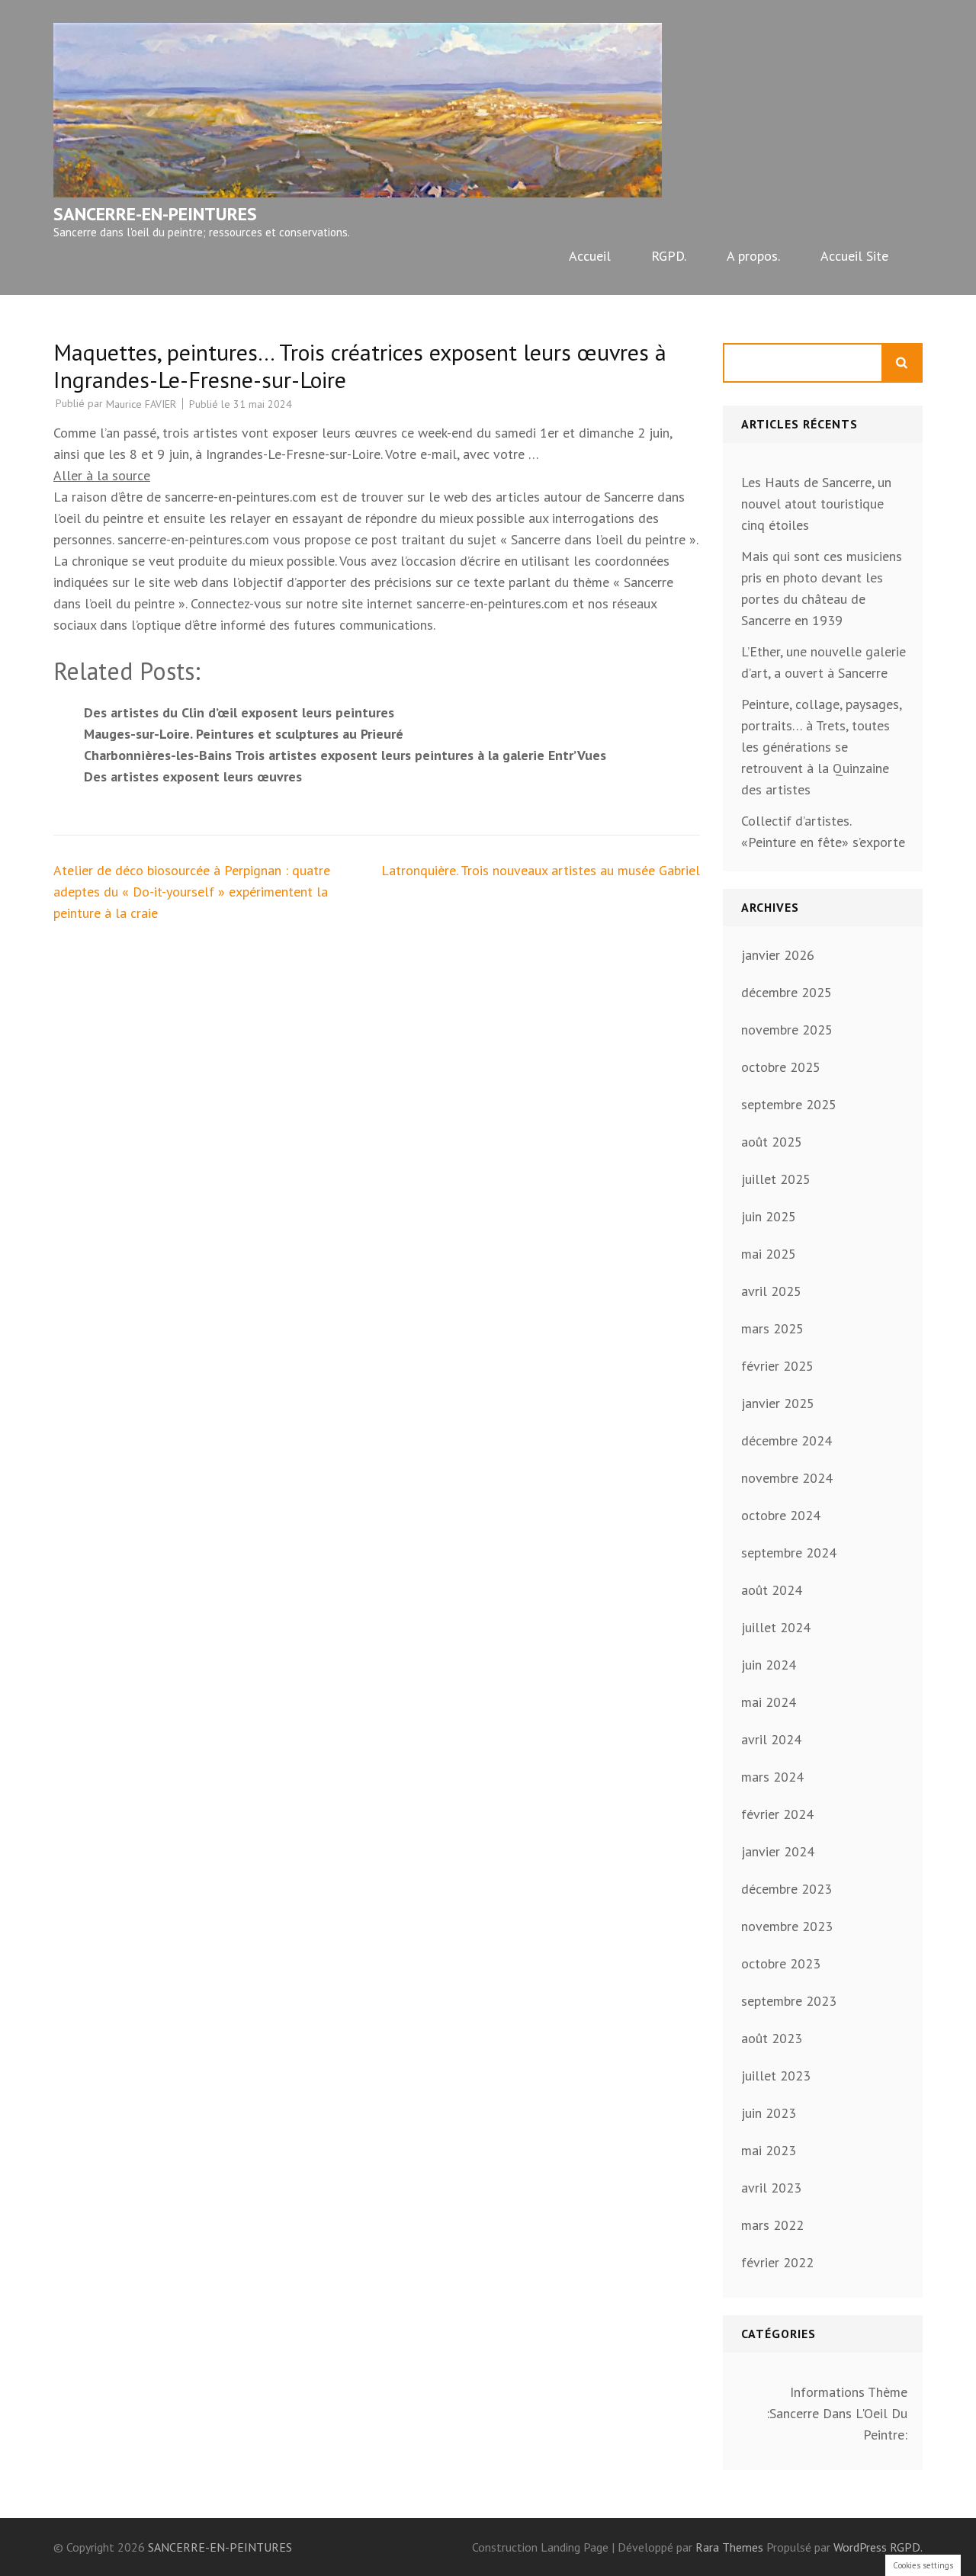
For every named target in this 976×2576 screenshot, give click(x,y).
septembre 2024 (789, 1553)
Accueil (590, 256)
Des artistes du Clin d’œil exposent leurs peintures (239, 712)
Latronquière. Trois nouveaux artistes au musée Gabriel (541, 870)
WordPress (860, 2547)
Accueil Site (854, 256)
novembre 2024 (787, 1478)
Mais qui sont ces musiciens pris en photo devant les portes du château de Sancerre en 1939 (822, 588)
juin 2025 (769, 1216)
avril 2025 (771, 1291)
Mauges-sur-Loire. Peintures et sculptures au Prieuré (244, 734)
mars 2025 (772, 1328)
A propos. (753, 256)
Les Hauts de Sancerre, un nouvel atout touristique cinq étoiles (816, 504)
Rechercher (903, 363)
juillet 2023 (776, 2076)
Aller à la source (102, 475)
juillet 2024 (776, 1627)
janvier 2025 (778, 1403)
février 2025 (777, 1366)
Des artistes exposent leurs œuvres (193, 776)
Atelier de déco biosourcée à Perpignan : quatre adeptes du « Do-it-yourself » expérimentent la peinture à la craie (192, 892)
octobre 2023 (781, 1963)
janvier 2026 (778, 955)
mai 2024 (769, 1702)
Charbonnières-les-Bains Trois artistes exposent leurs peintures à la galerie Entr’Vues (345, 755)
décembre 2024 (787, 1440)
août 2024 (772, 1590)
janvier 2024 (778, 1851)
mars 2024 (772, 1777)
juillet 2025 (776, 1179)
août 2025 (772, 1142)
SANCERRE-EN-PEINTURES (155, 214)
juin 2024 (769, 1665)
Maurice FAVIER (141, 404)
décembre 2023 (787, 1889)
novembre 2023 (787, 1926)
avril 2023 (771, 2188)
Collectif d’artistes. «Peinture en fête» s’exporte (823, 831)
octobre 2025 (781, 1067)
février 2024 (777, 1814)
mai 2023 (769, 2150)
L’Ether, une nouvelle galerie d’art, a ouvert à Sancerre (823, 662)
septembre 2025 (789, 1104)
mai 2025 (769, 1254)
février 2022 (777, 2262)
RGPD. (669, 256)
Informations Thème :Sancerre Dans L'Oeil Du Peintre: (837, 2413)
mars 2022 (772, 2225)
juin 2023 (769, 2113)
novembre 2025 (787, 1030)
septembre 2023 (789, 2001)
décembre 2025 (787, 992)
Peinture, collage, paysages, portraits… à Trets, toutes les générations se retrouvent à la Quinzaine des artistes (821, 747)
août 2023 (772, 2038)
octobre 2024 (781, 1515)
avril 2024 (771, 1739)
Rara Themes (731, 2547)
